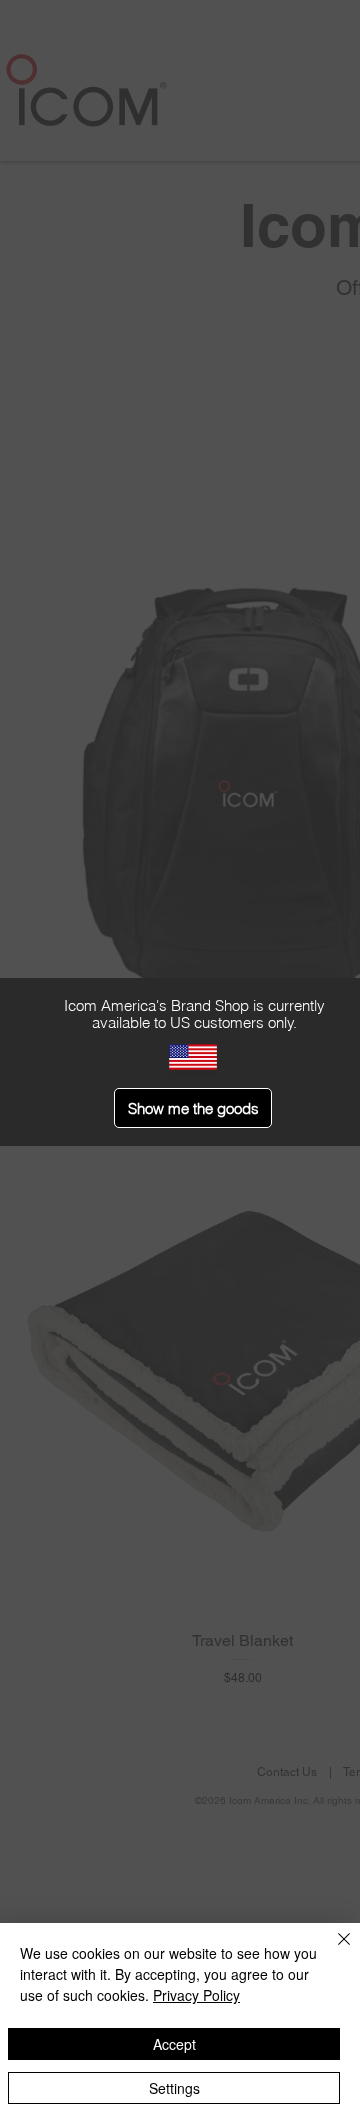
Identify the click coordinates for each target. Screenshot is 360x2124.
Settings (174, 2088)
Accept (174, 2044)
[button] (193, 1108)
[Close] (332, 1951)
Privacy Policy (196, 1995)
